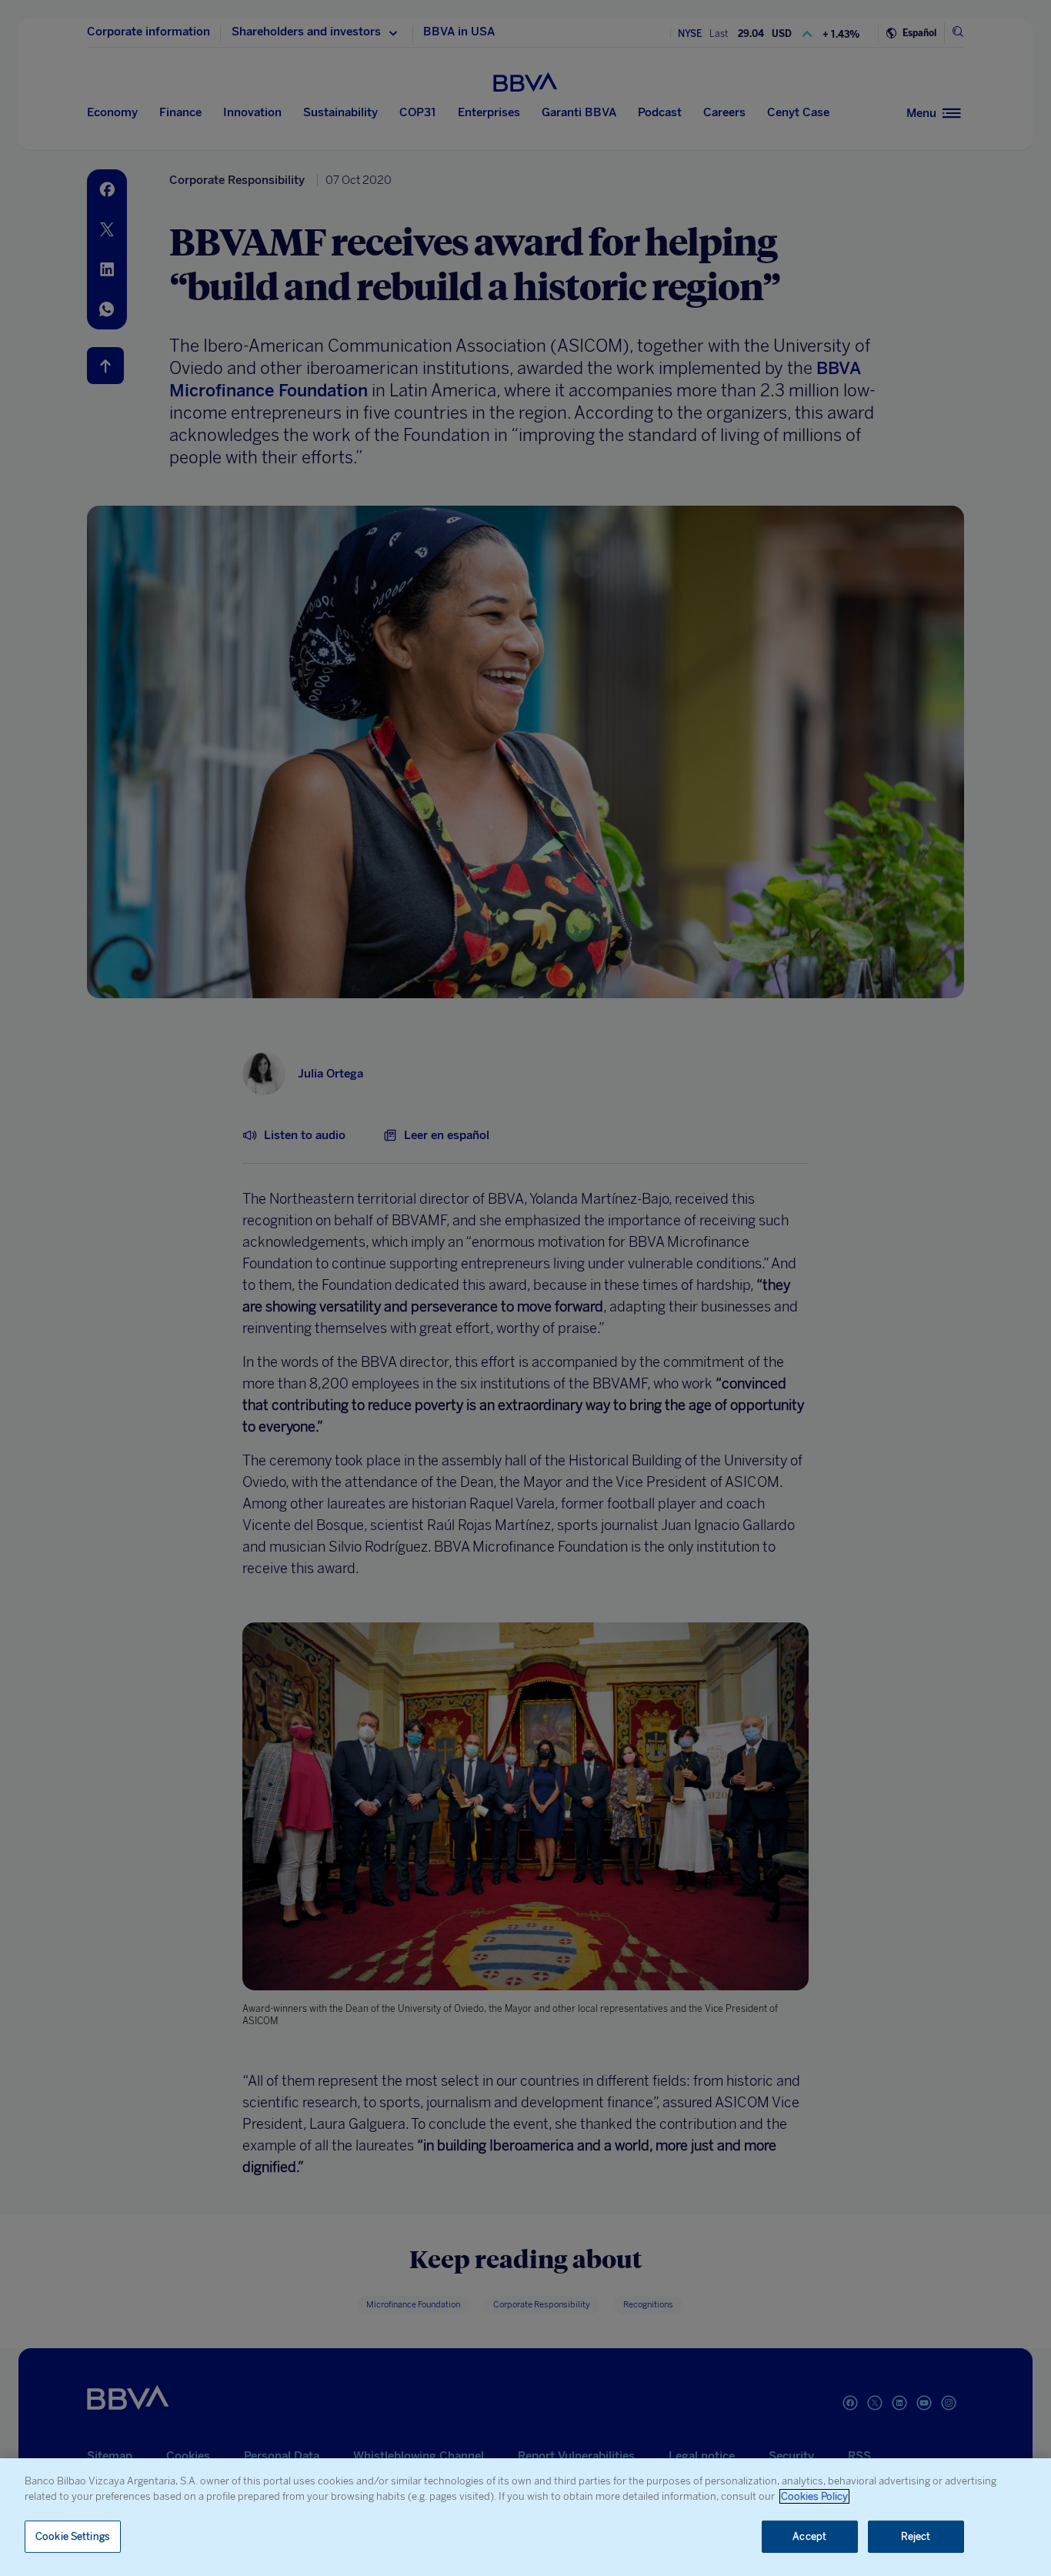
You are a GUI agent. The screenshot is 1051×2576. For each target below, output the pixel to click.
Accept (809, 2536)
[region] (525, 2517)
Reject (916, 2536)
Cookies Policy (814, 2496)
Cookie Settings (73, 2536)
